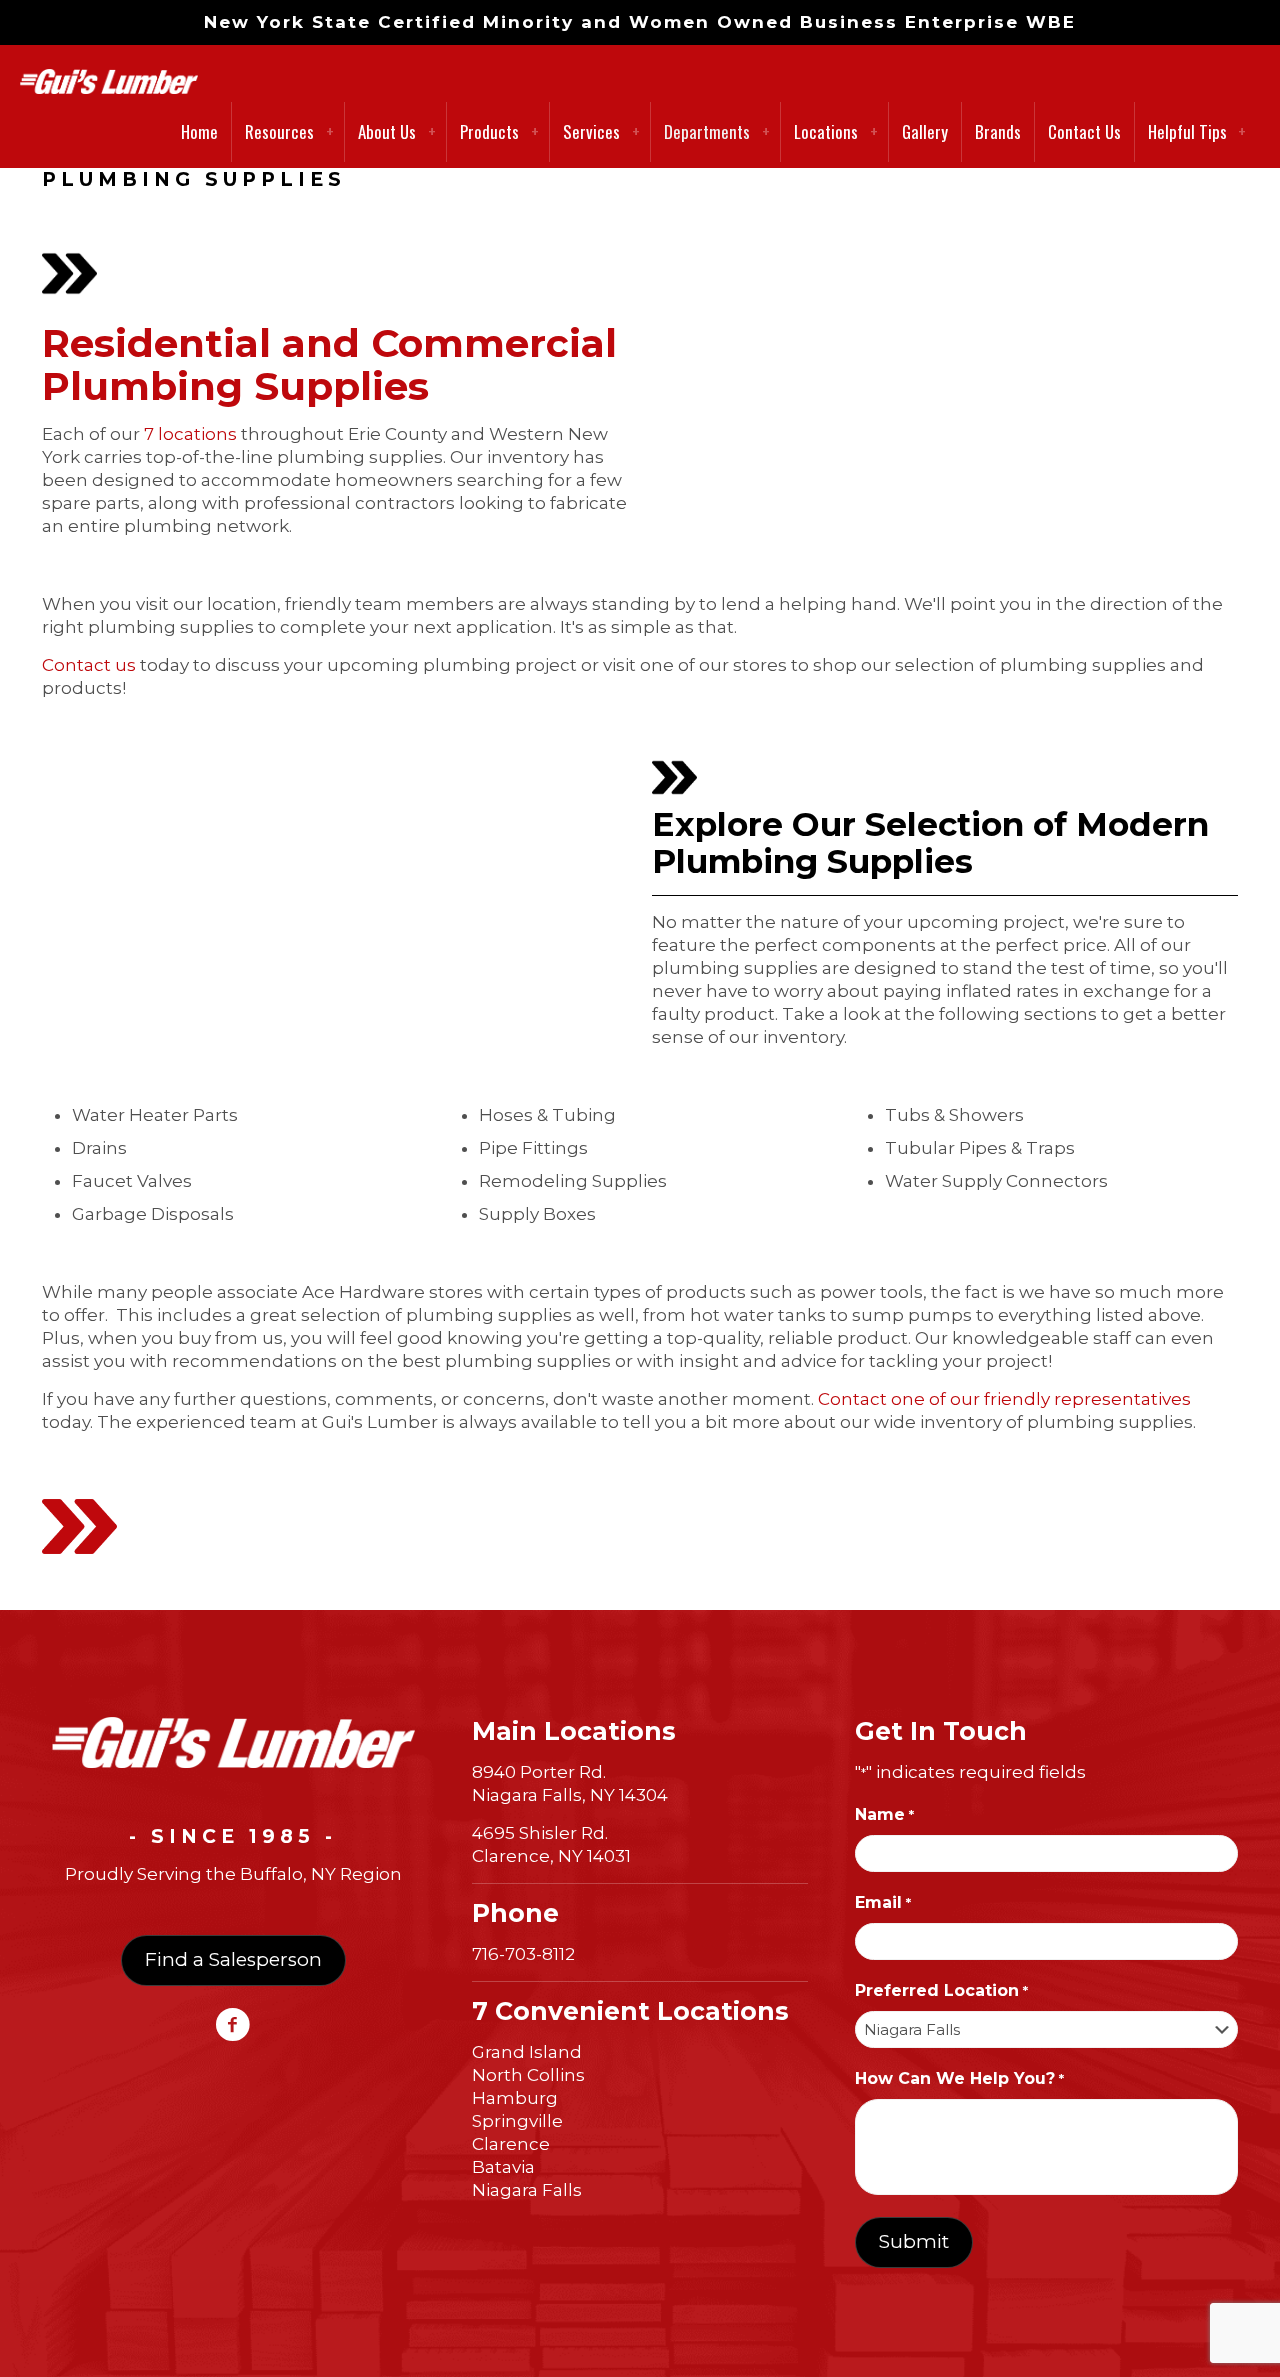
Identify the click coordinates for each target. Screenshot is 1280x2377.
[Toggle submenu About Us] (432, 132)
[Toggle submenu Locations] (874, 132)
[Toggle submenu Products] (535, 132)
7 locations (190, 434)
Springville (517, 2121)
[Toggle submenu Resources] (330, 132)
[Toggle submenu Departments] (766, 132)
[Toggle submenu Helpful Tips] (1242, 132)
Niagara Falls (527, 2190)
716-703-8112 (523, 1954)
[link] (233, 1742)
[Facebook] (233, 2031)
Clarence (511, 2144)
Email (882, 1902)
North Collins (528, 2075)
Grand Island (527, 2052)
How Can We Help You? (959, 2078)
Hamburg (515, 2098)
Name (884, 1814)
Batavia (503, 2167)
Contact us (89, 665)
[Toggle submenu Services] (636, 132)
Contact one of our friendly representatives (1004, 1399)
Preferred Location (941, 1990)
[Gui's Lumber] (109, 70)
